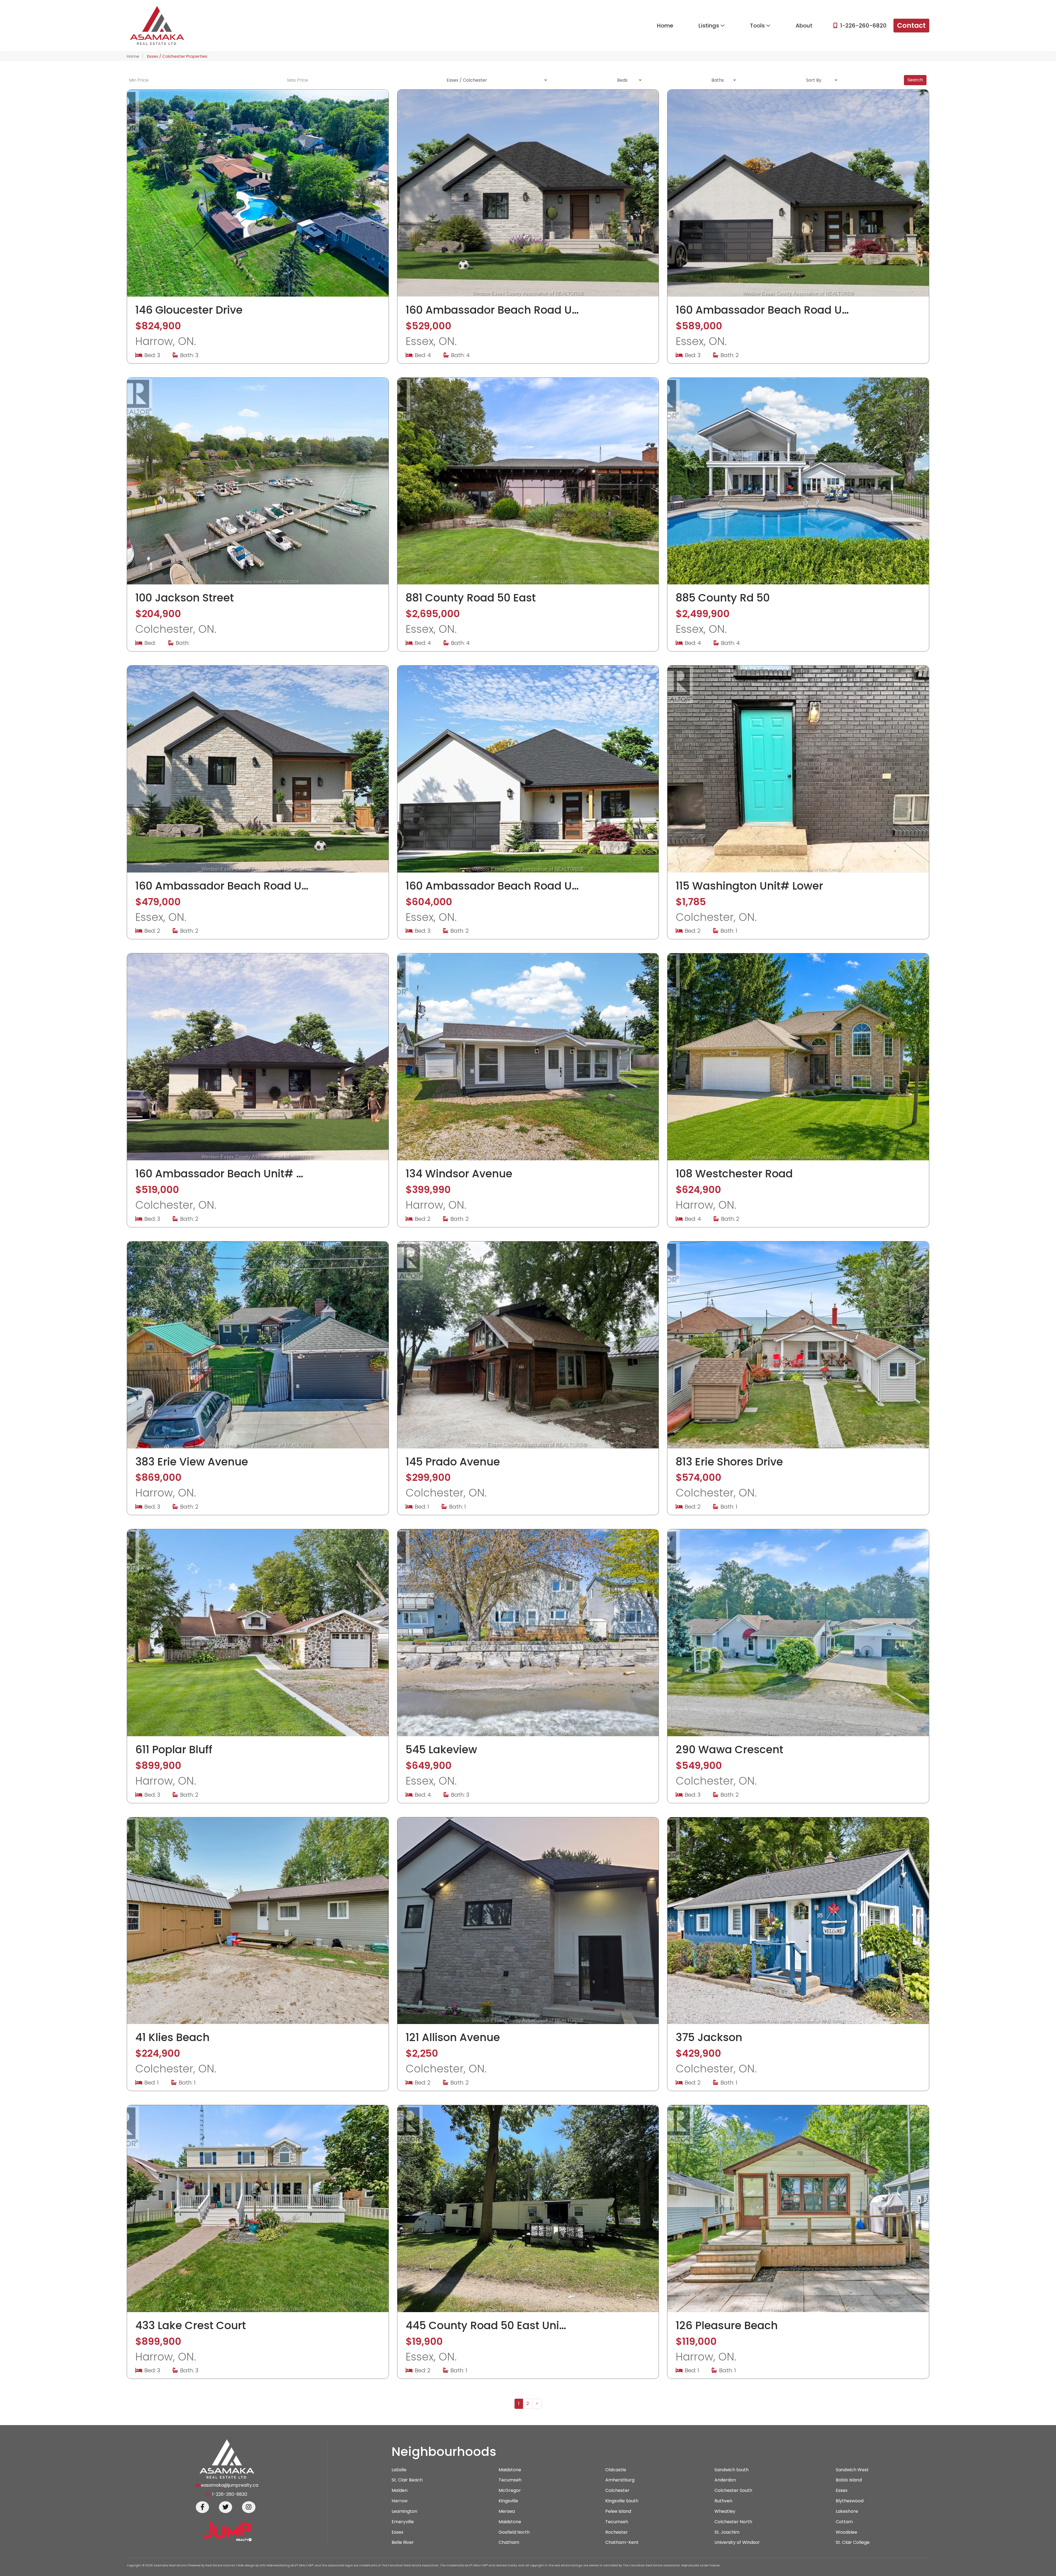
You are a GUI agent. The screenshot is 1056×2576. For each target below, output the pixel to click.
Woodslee (846, 2532)
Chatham (509, 2542)
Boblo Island (849, 2480)
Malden (400, 2491)
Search (915, 80)
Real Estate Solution (220, 2565)
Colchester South (733, 2491)
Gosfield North (514, 2532)
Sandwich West (852, 2470)
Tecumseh (510, 2480)
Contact (911, 25)
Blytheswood (850, 2501)
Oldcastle (616, 2470)
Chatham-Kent (622, 2542)
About (804, 26)
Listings (710, 26)
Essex (842, 2491)
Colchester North (733, 2522)
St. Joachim (727, 2532)
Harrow (400, 2501)
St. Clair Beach (407, 2480)
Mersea (507, 2511)
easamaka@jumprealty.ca (230, 2485)
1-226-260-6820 (863, 26)
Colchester (617, 2491)
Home (665, 26)
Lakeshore (847, 2511)
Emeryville (403, 2522)
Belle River (403, 2542)
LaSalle (399, 2470)
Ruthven (723, 2501)
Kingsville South (622, 2501)
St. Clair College (853, 2542)
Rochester (617, 2532)
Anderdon (725, 2480)
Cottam (844, 2522)
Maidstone (510, 2470)
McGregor (510, 2491)
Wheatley (725, 2511)
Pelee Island (618, 2511)
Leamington (404, 2511)
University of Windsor (737, 2542)
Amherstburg (620, 2480)
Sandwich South (732, 2470)
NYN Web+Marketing (275, 2565)
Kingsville (508, 2501)
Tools (758, 26)
